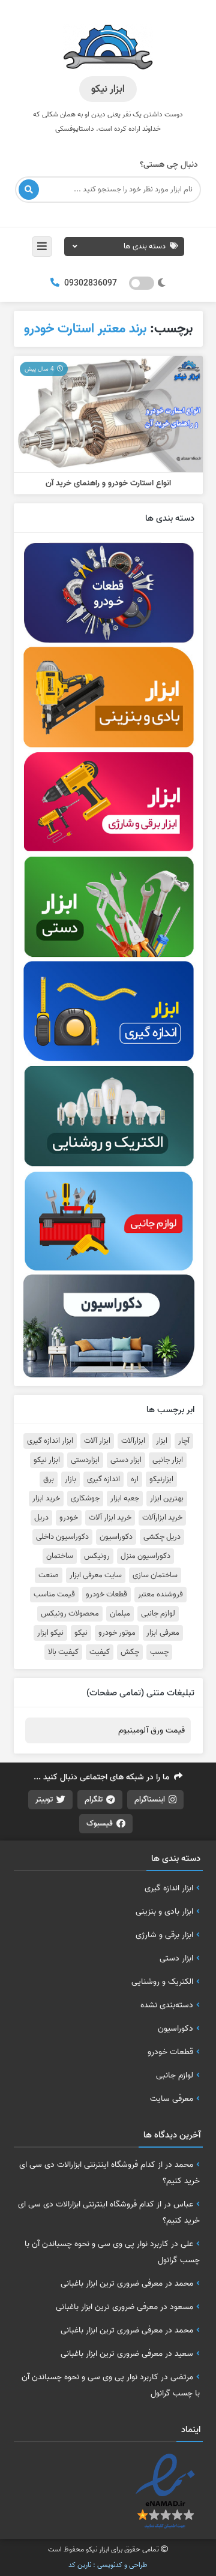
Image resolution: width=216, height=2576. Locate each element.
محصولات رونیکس (70, 1614)
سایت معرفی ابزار (96, 1575)
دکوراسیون (116, 1537)
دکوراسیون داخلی (62, 1537)
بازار (70, 1479)
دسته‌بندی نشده (167, 2005)
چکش (130, 1652)
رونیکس (97, 1556)
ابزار (162, 1441)
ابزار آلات (97, 1441)
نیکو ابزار (50, 1633)
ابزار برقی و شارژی (164, 1935)
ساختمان (60, 1556)
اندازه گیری (103, 1479)
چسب (159, 1652)
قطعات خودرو (106, 1595)
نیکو (81, 1633)
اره (135, 1479)
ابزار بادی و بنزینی (164, 1911)
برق (49, 1479)
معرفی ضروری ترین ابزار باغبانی (112, 2283)
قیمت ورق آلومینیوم (151, 1730)
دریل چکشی (162, 1537)
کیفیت (100, 1652)
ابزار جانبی (168, 1460)
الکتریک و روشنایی (162, 1981)
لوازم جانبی (158, 1614)
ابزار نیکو (47, 1460)
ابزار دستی (126, 1460)
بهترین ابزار (167, 1499)
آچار (184, 1441)
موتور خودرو (117, 1633)
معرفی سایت (172, 2098)
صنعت (49, 1575)
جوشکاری (85, 1499)
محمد (184, 2164)
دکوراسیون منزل (145, 1556)
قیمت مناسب (54, 1595)
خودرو (69, 1518)
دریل (41, 1518)
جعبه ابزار (125, 1499)
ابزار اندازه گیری (50, 1441)
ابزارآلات (133, 1441)
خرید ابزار (46, 1499)
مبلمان (120, 1614)
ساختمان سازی (155, 1575)
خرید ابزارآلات (162, 1518)
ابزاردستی (85, 1460)
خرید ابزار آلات (110, 1518)
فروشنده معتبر (160, 1595)
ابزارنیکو (161, 1479)
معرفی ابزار (163, 1633)
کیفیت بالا (63, 1652)
